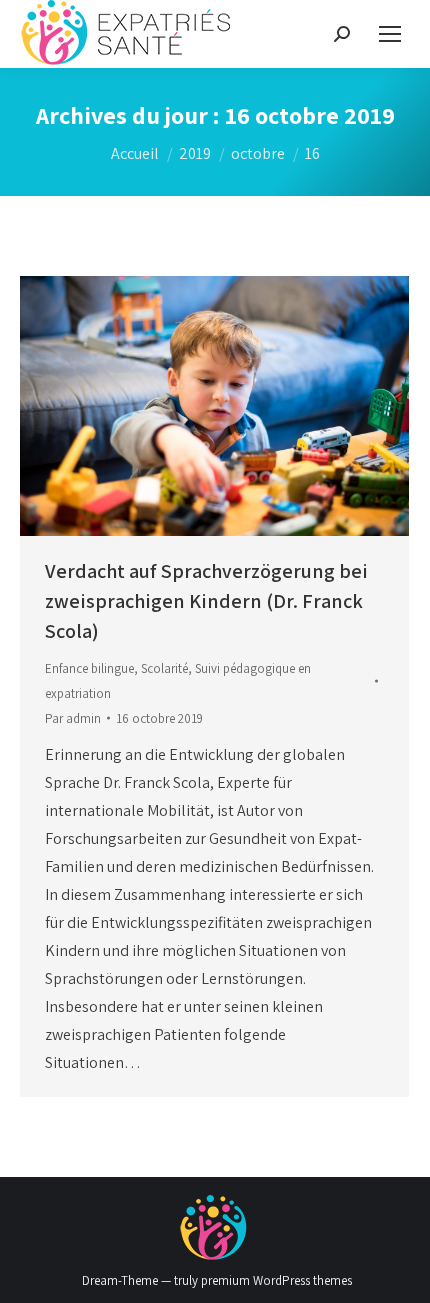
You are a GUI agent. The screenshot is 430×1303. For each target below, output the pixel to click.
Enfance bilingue (89, 668)
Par (73, 718)
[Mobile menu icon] (390, 34)
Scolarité (164, 668)
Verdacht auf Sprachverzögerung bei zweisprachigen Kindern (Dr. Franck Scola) (206, 601)
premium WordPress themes (276, 1280)
